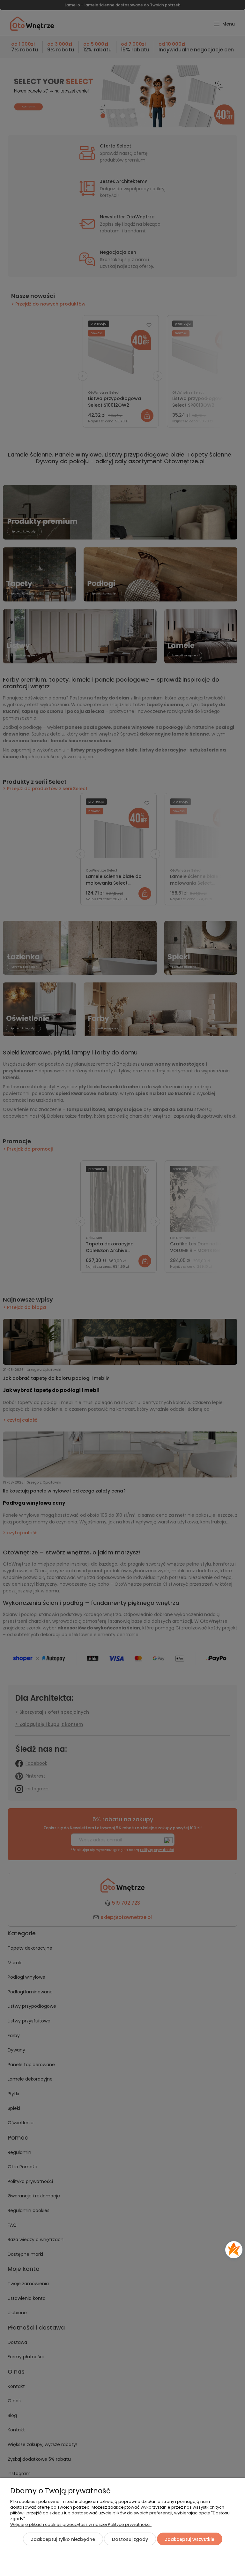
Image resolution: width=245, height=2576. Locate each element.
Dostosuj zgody (130, 2539)
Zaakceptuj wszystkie (190, 2539)
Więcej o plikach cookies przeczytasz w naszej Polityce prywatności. (81, 2524)
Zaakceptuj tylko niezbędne (63, 2539)
